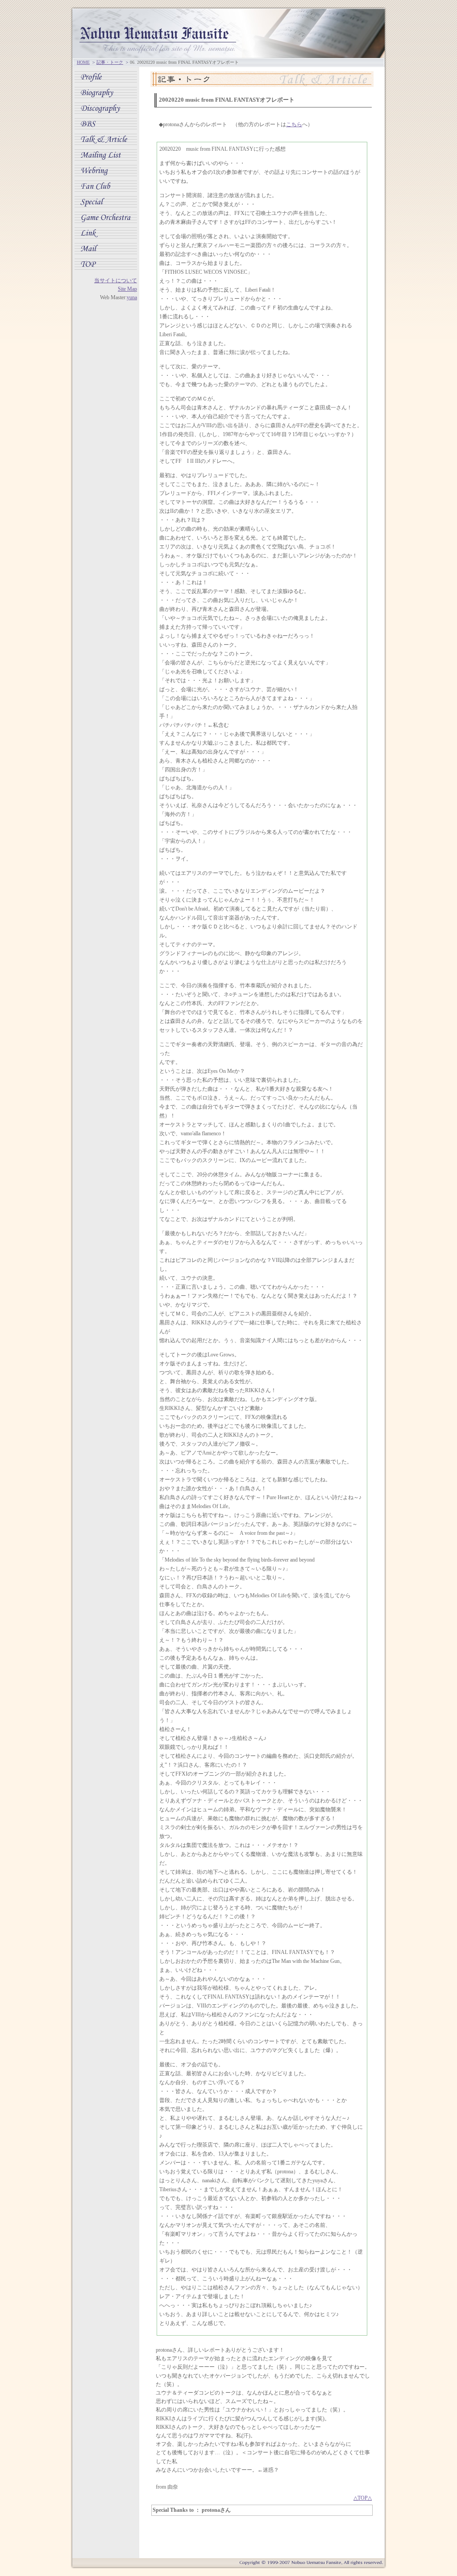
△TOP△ (363, 2498)
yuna (132, 297)
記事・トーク (110, 62)
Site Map (127, 289)
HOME (83, 62)
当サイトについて (116, 280)
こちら (294, 124)
